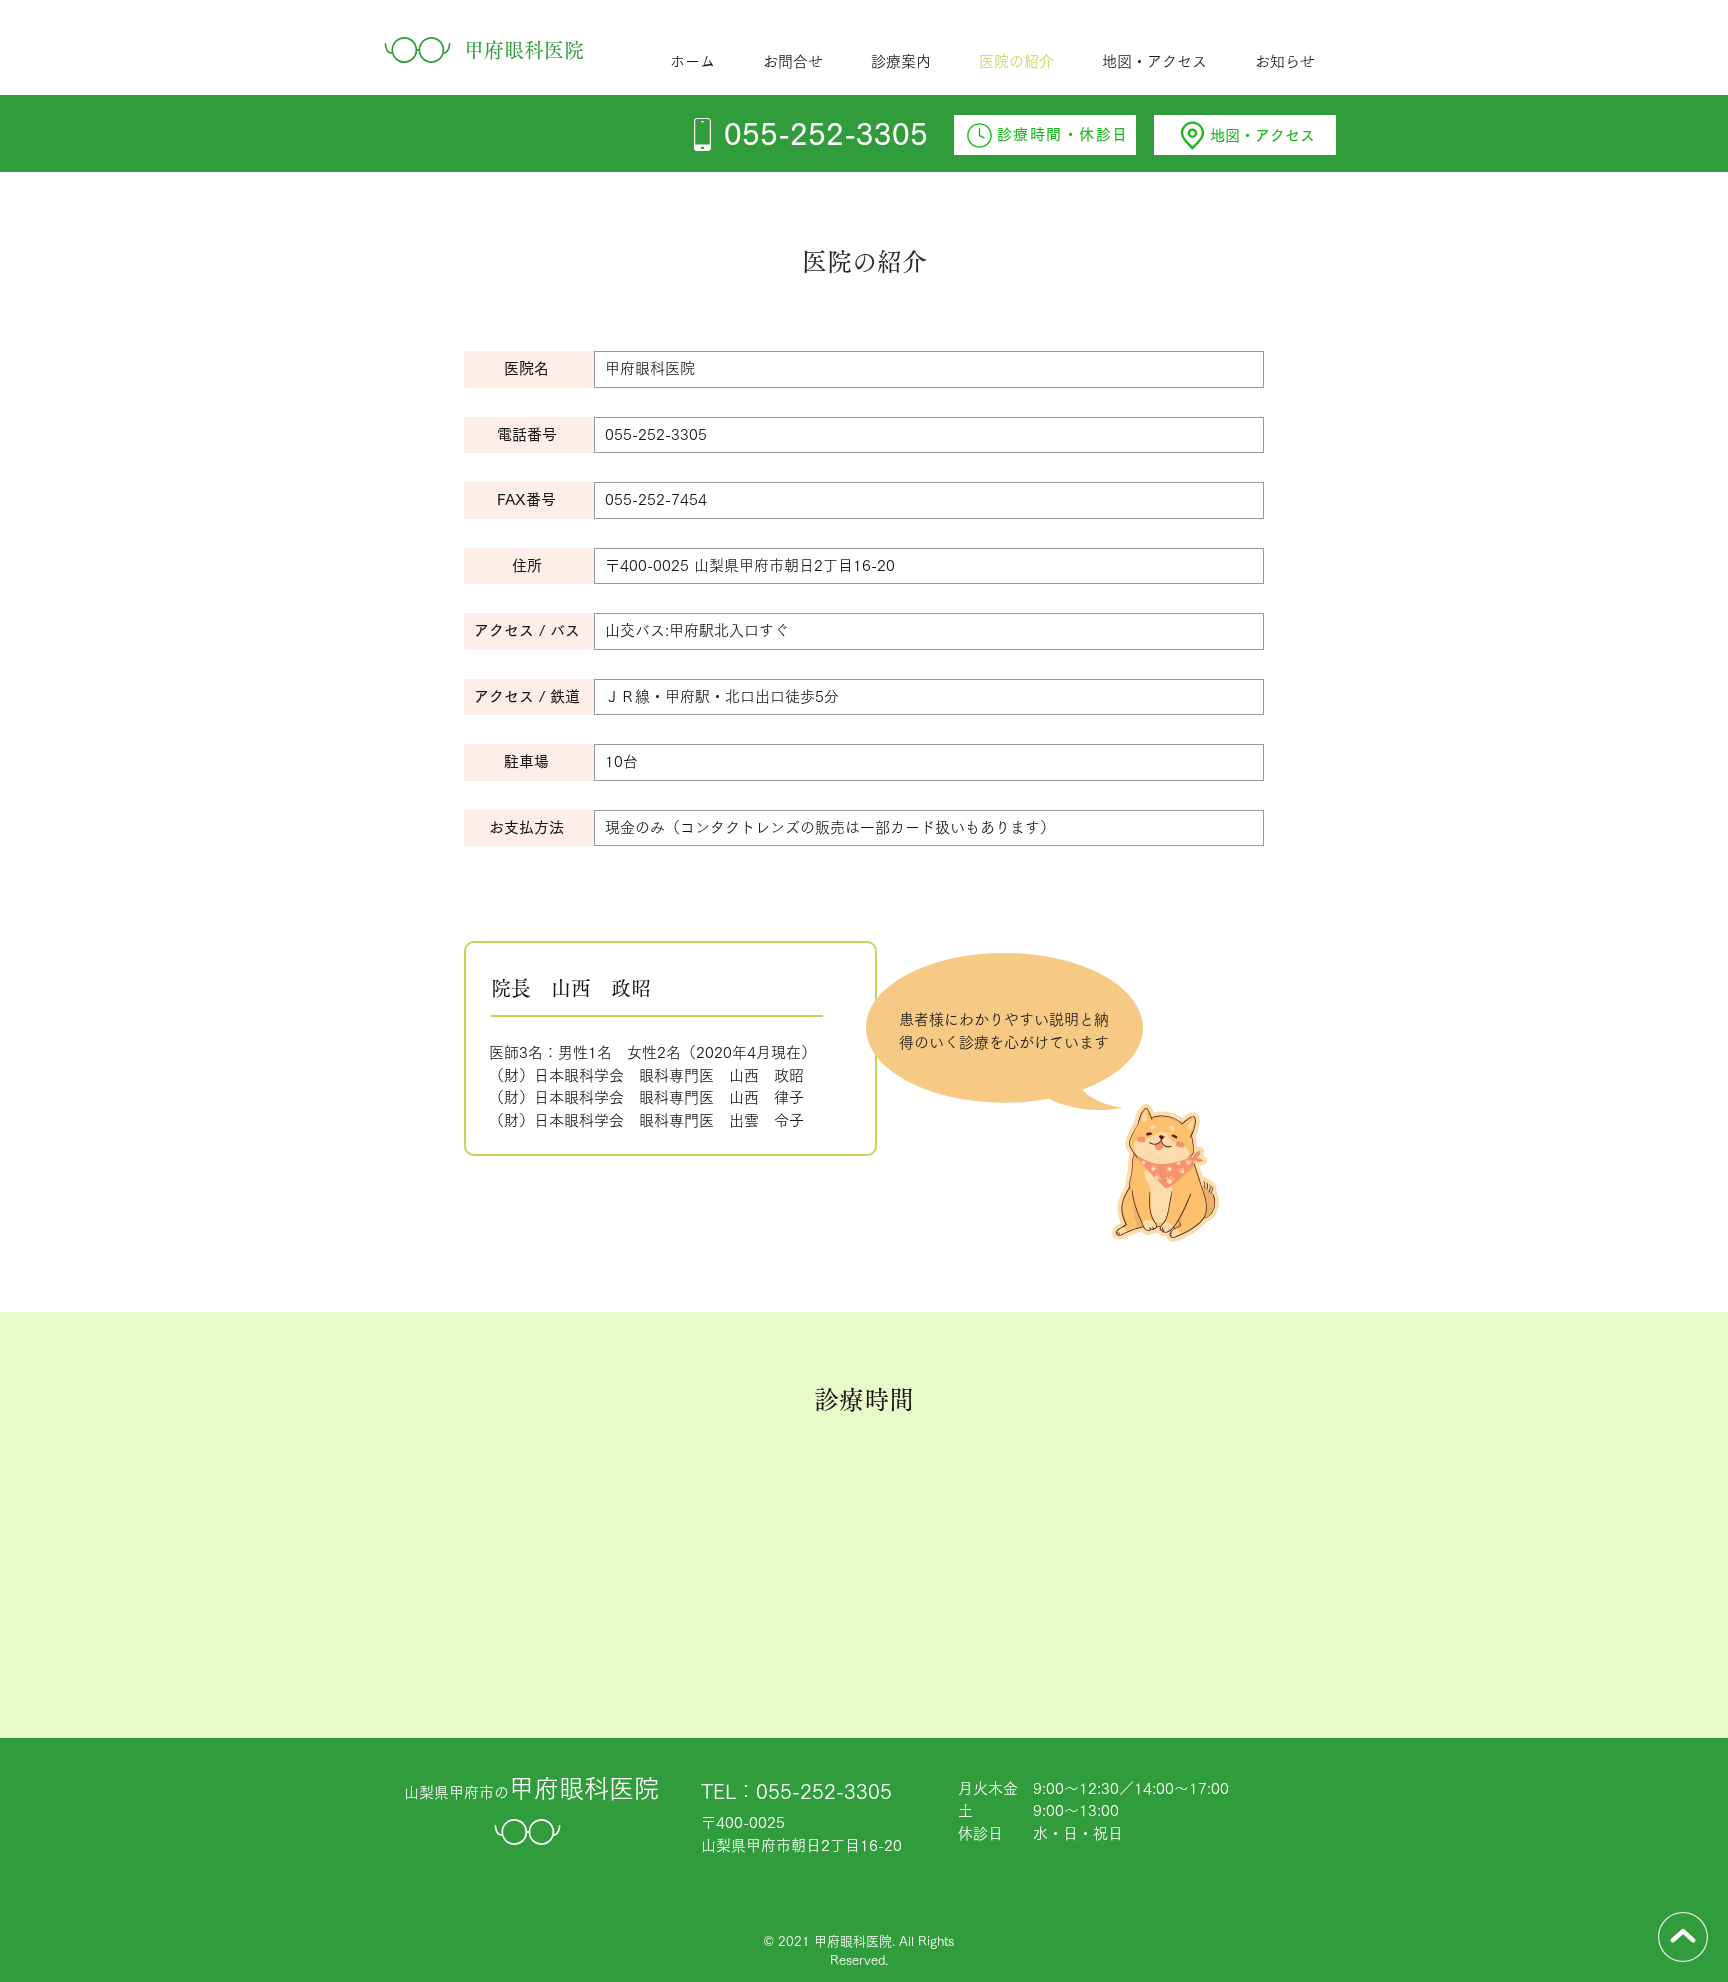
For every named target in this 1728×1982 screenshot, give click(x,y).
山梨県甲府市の (531, 1792)
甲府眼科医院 (524, 50)
